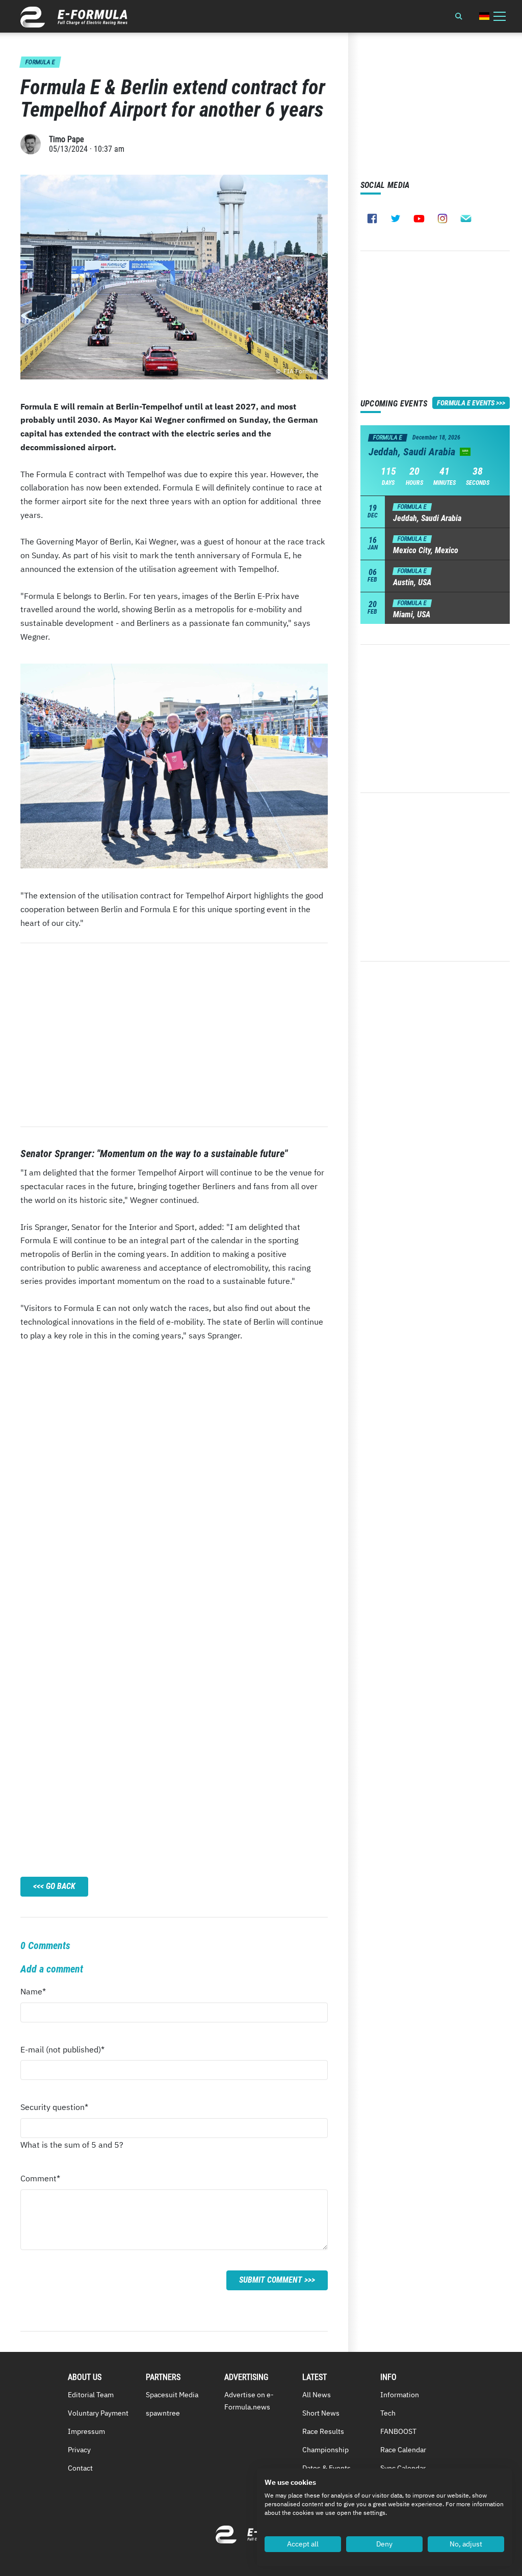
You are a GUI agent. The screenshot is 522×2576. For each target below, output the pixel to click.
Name (40, 1994)
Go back (61, 1886)
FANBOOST (398, 2431)
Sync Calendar (403, 2468)
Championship (325, 2450)
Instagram (442, 218)
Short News (321, 2413)
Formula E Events (466, 403)
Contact (80, 2468)
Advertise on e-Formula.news (249, 2401)
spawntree (163, 2413)
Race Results (323, 2431)
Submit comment (271, 2280)
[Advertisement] (174, 1035)
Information (400, 2395)
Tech (388, 2413)
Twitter (396, 218)
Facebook (372, 218)
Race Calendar (403, 2450)
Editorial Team (91, 2395)
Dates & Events (327, 2468)
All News (317, 2395)
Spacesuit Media (172, 2395)
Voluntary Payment (98, 2413)
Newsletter (466, 218)
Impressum (86, 2431)
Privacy (79, 2450)
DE (484, 16)
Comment (40, 2181)
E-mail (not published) (62, 2052)
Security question (54, 2110)
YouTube (419, 218)
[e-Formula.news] (74, 17)
